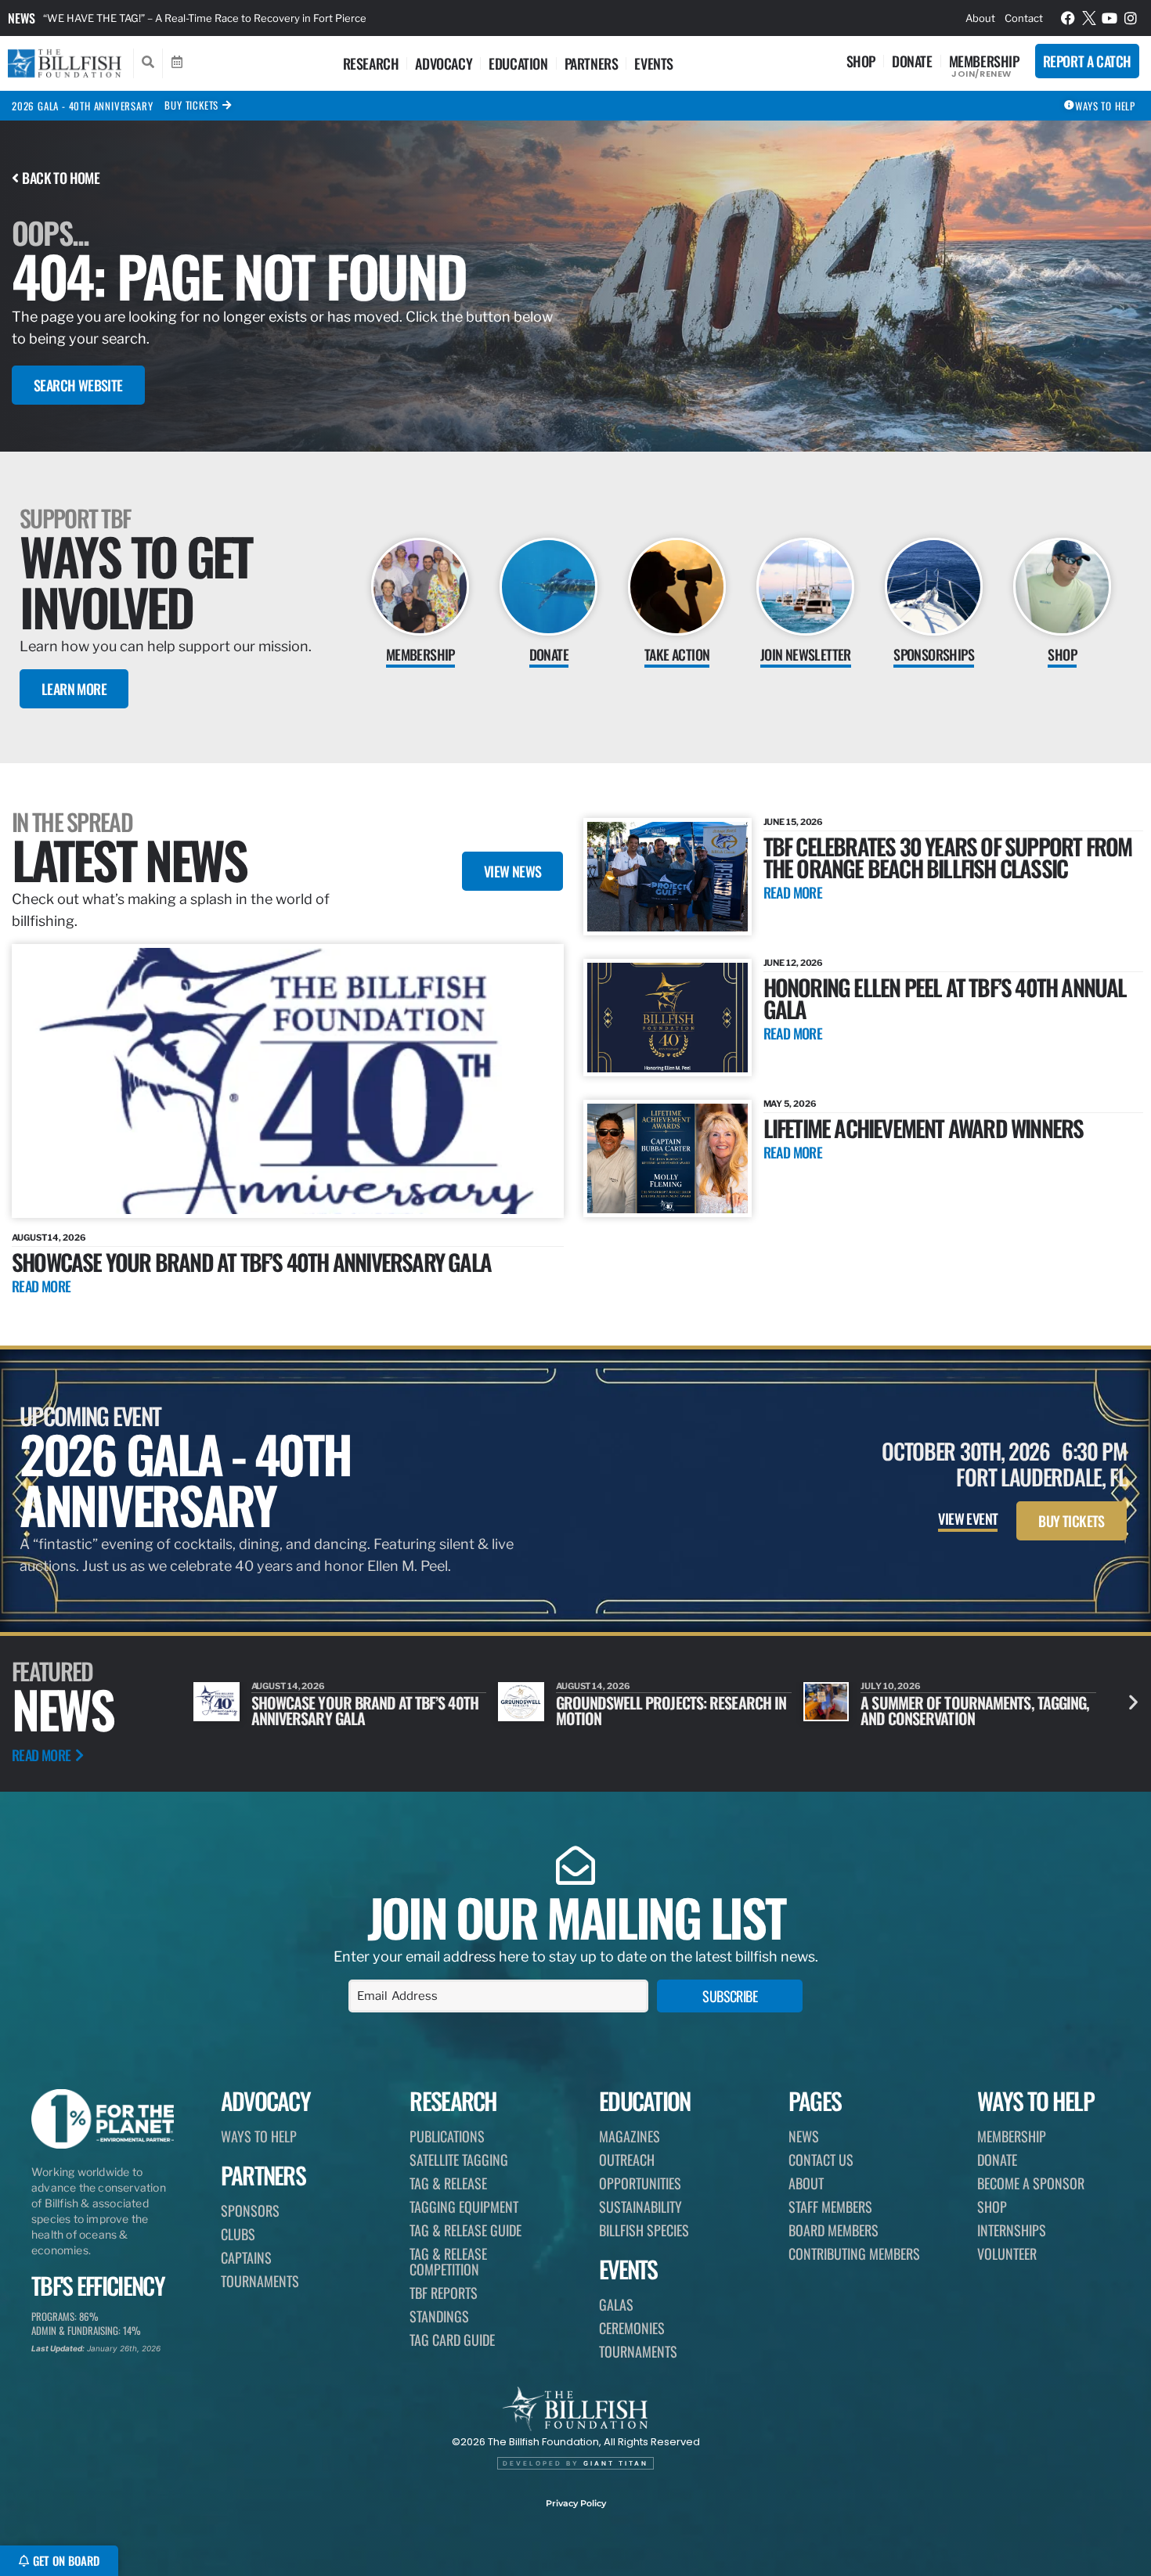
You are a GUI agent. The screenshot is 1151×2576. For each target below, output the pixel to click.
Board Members (833, 2230)
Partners (592, 63)
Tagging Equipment (464, 2207)
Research (371, 63)
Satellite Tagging (459, 2160)
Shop (861, 61)
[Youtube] (1110, 18)
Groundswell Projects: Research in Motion (366, 1710)
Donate (912, 61)
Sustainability (640, 2207)
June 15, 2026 (794, 822)
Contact (1024, 18)
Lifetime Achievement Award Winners (924, 1128)
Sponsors (250, 2210)
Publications (447, 2136)
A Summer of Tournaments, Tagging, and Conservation (670, 1710)
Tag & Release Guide (465, 2230)
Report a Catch (1087, 61)
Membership (984, 61)
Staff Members (830, 2207)
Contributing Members (854, 2254)
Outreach (627, 2160)
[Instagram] (1131, 18)
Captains (246, 2257)
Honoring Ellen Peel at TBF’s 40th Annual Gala (945, 998)
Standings (439, 2316)
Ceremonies (632, 2328)
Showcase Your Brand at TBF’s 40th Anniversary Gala (251, 1261)
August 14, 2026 (49, 1238)
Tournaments (260, 2281)
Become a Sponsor (1031, 2183)
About (980, 18)
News (22, 18)
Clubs (238, 2234)
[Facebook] (1068, 18)
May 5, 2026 (790, 1104)
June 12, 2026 (794, 963)
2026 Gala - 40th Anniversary (82, 106)
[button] (1133, 1702)
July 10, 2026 (586, 1686)
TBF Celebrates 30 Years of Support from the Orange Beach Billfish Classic (948, 857)
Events (654, 63)
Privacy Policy (576, 2503)
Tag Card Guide (452, 2340)
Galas (616, 2304)
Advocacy (444, 63)
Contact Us (821, 2160)
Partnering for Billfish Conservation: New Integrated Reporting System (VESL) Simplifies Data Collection (293, 18)
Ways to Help (259, 2136)
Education (518, 63)
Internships (1012, 2230)
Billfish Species (644, 2230)
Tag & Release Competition (448, 2261)
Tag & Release (448, 2183)
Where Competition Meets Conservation (941, 1710)
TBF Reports (444, 2293)
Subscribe (730, 1996)
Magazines (630, 2136)
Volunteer (1007, 2254)
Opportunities (640, 2183)
